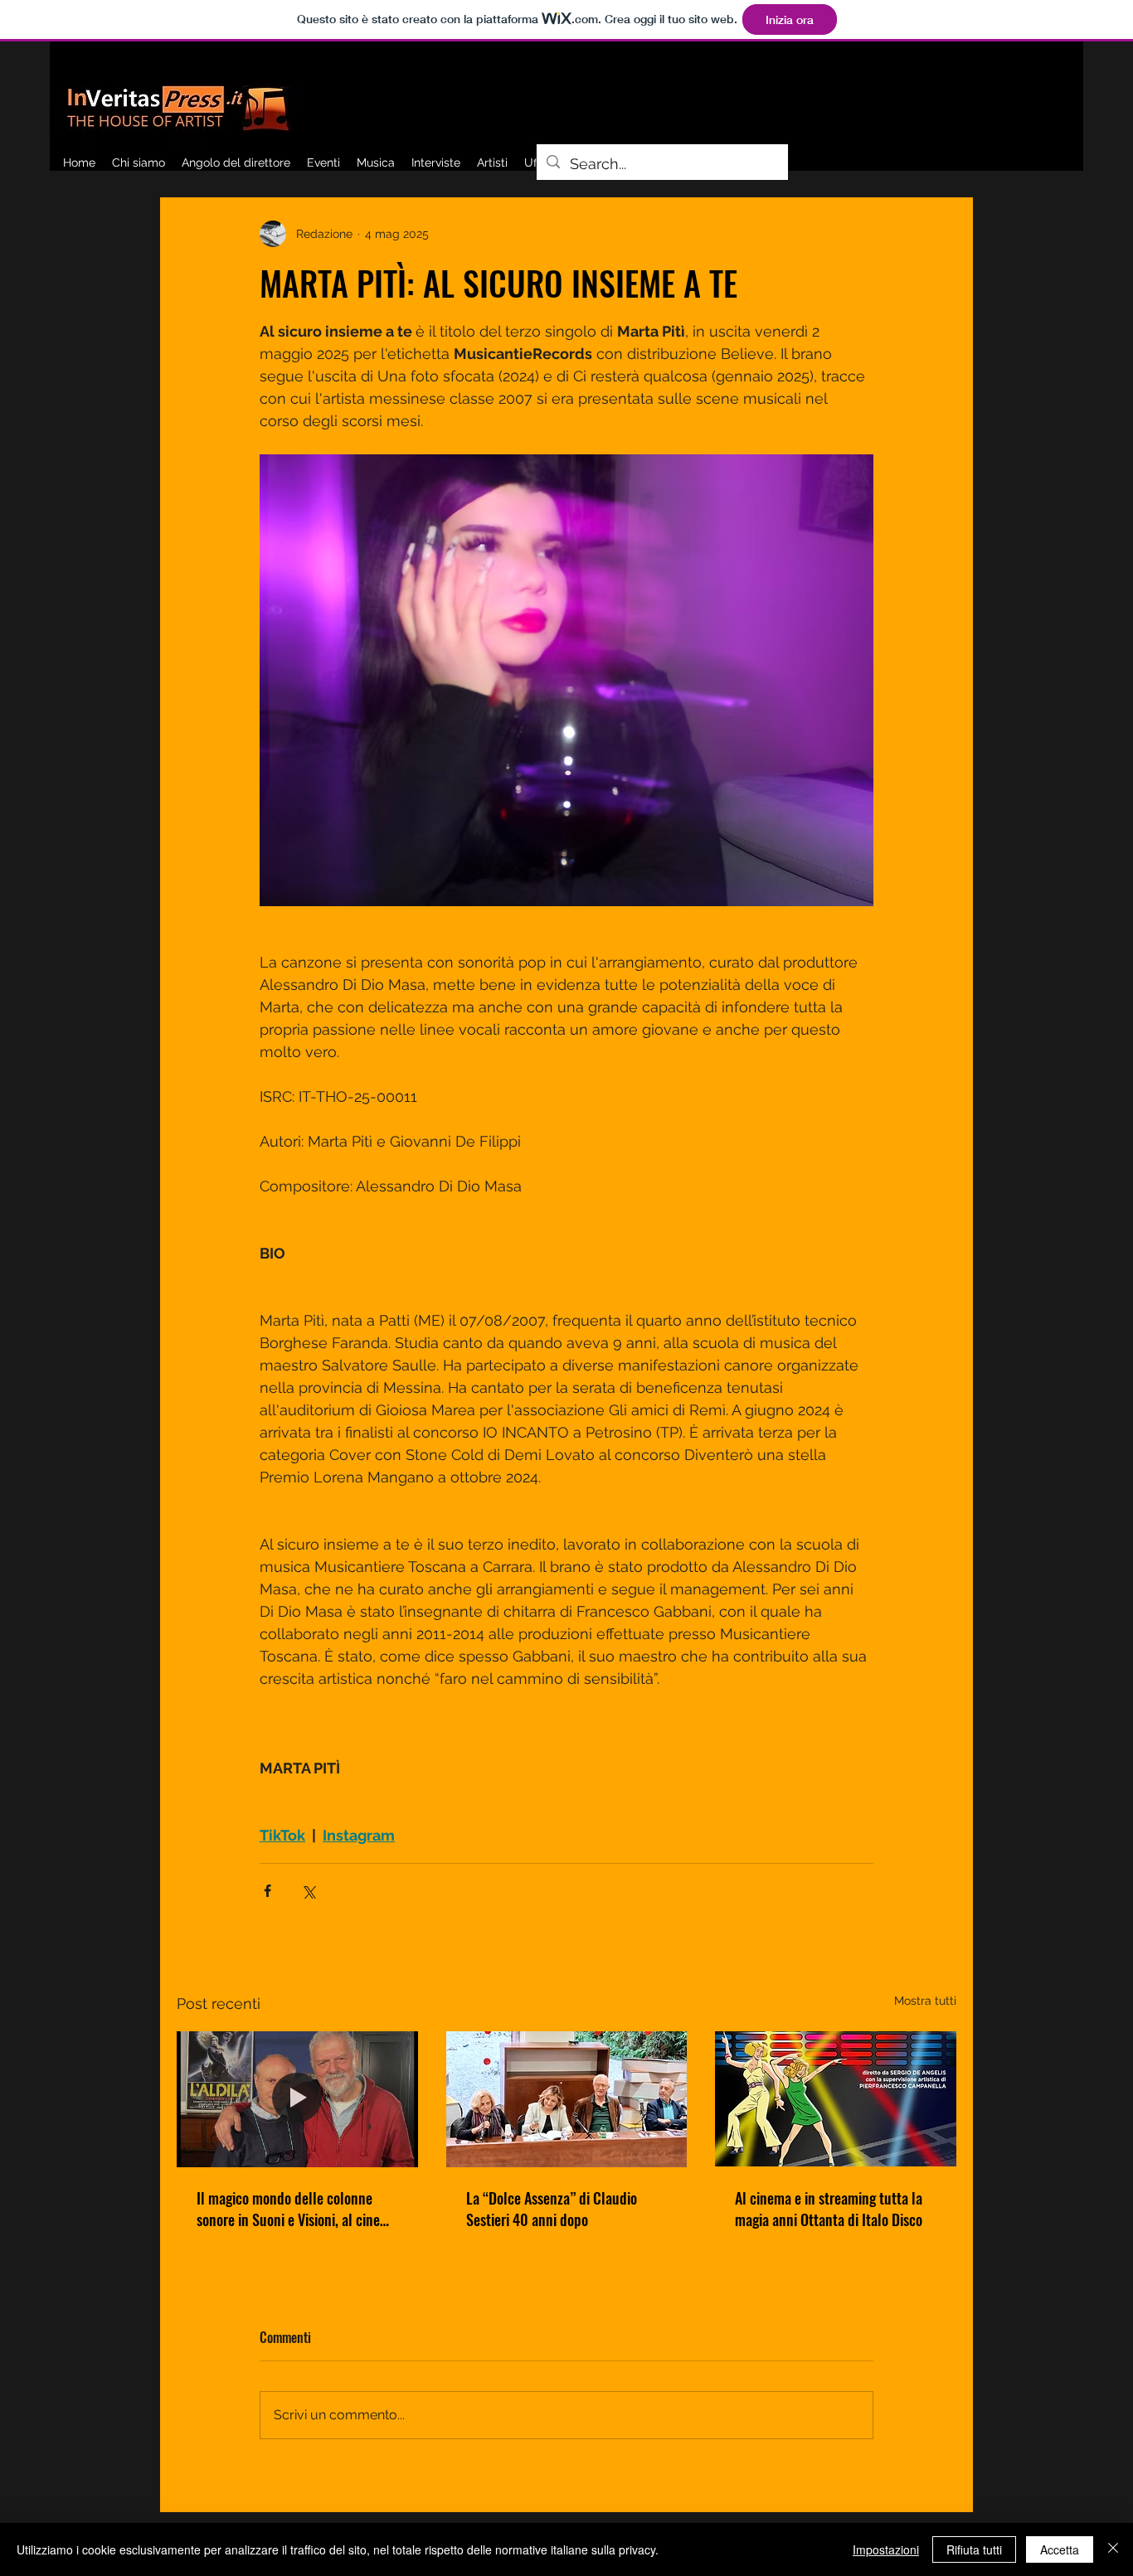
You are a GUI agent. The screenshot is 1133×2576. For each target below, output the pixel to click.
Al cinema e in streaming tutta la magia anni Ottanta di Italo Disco (829, 2209)
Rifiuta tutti (974, 2549)
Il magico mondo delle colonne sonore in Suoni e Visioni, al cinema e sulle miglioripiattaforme (297, 2209)
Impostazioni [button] (886, 2549)
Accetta (1060, 2549)
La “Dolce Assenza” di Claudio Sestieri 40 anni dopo (552, 2209)
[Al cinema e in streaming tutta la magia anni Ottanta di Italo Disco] (836, 2099)
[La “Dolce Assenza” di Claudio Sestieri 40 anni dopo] (567, 2099)
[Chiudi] (1113, 2549)
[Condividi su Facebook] (267, 1891)
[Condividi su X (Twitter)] (308, 1891)
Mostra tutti (925, 2001)
